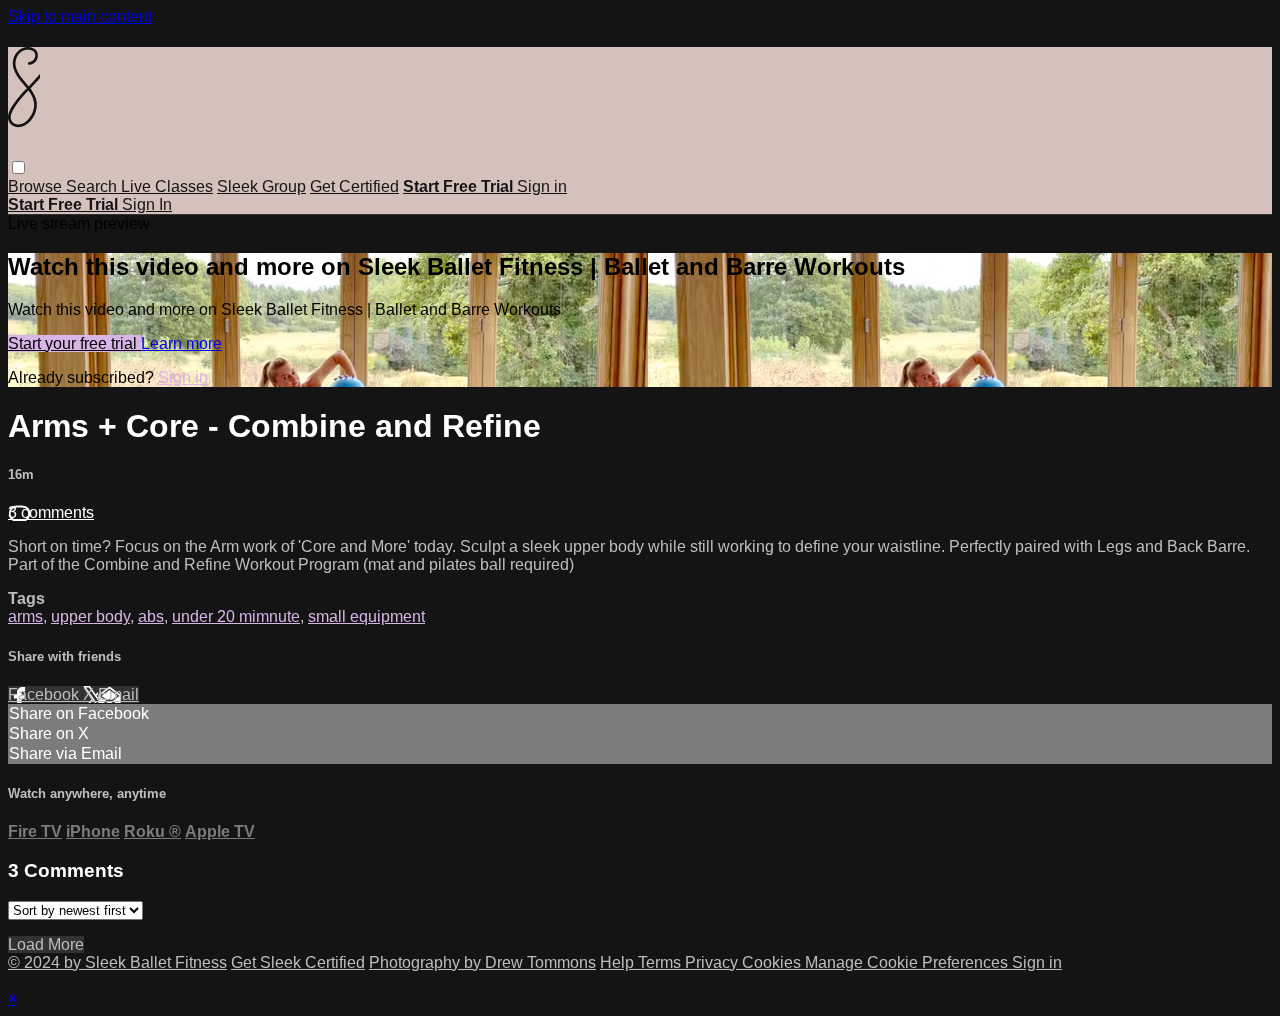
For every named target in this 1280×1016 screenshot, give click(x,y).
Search (93, 186)
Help (619, 962)
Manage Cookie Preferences (908, 962)
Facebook (45, 694)
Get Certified (354, 186)
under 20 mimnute (236, 616)
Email (118, 694)
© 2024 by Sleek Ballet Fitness (117, 962)
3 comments (51, 512)
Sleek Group (261, 186)
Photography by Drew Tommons (482, 962)
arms (25, 616)
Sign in (542, 186)
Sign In (147, 204)
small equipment (366, 616)
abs (151, 616)
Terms (661, 962)
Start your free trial (74, 343)
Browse (37, 186)
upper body (90, 616)
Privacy (713, 962)
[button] (18, 167)
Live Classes (167, 186)
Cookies (773, 962)
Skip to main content (80, 16)
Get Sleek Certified (298, 962)
